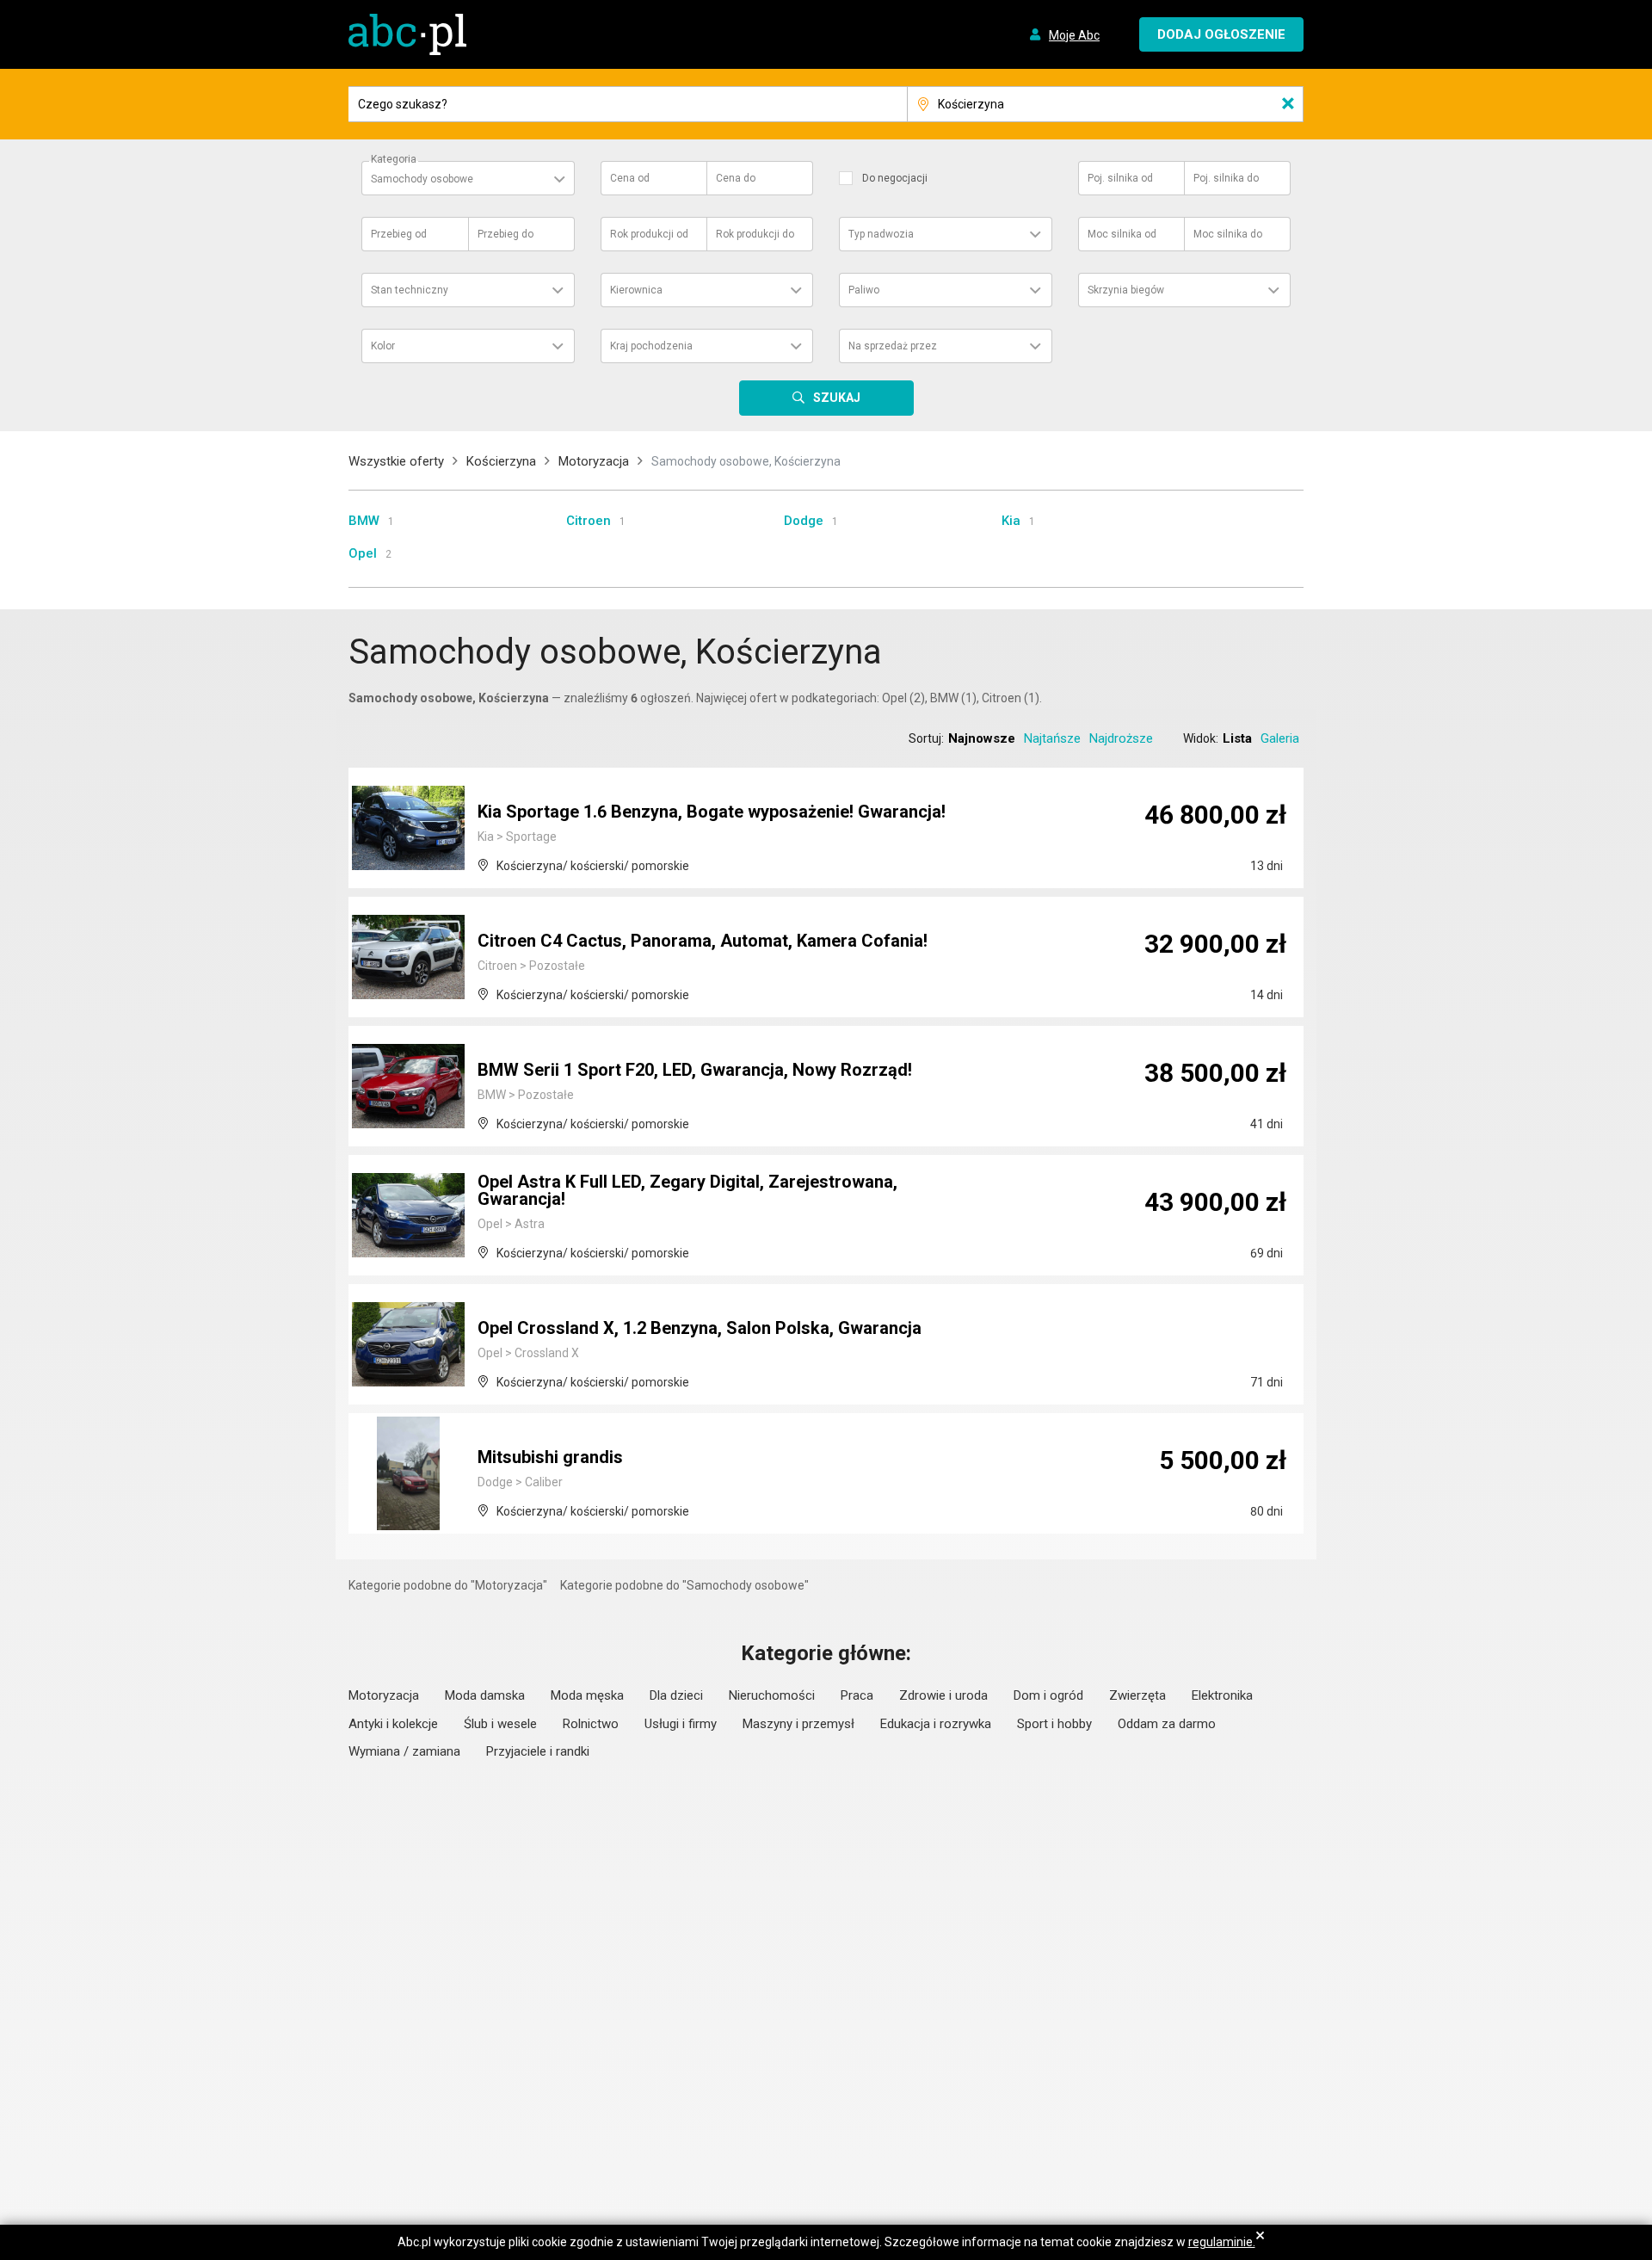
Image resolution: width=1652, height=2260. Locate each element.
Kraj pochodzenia (651, 346)
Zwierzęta (1137, 1695)
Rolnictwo (591, 1724)
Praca (857, 1695)
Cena (630, 178)
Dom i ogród (1048, 1695)
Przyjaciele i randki (538, 1751)
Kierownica (636, 290)
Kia (1011, 521)
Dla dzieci (676, 1695)
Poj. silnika (1120, 178)
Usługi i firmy (681, 1724)
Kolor (383, 346)
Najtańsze (1052, 738)
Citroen (589, 521)
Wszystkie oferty (396, 461)
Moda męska (587, 1695)
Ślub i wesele (500, 1724)
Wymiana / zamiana (404, 1751)
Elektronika (1222, 1695)
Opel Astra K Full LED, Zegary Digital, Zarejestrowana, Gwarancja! (687, 1190)
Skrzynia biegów (1126, 290)
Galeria (1280, 738)
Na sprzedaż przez (893, 346)
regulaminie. (1222, 2242)
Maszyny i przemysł (798, 1724)
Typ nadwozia (881, 234)
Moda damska (485, 1695)
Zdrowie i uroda (943, 1695)
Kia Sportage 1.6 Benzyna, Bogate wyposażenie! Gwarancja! (712, 812)
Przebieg (399, 234)
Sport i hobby (1054, 1724)
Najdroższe (1121, 738)
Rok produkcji (649, 234)
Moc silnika (1122, 234)
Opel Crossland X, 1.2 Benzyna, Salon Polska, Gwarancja (700, 1328)
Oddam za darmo (1167, 1724)
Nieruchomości (772, 1695)
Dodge (804, 521)
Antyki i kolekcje (393, 1724)
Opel (363, 553)
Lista (1237, 738)
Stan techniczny (410, 290)
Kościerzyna (501, 461)
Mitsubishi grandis (550, 1457)
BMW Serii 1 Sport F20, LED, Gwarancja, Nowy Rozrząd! (695, 1070)
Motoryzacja (594, 461)
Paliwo (864, 290)
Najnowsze (982, 738)
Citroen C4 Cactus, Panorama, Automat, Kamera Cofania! (703, 941)
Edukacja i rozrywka (936, 1724)
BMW (364, 521)
